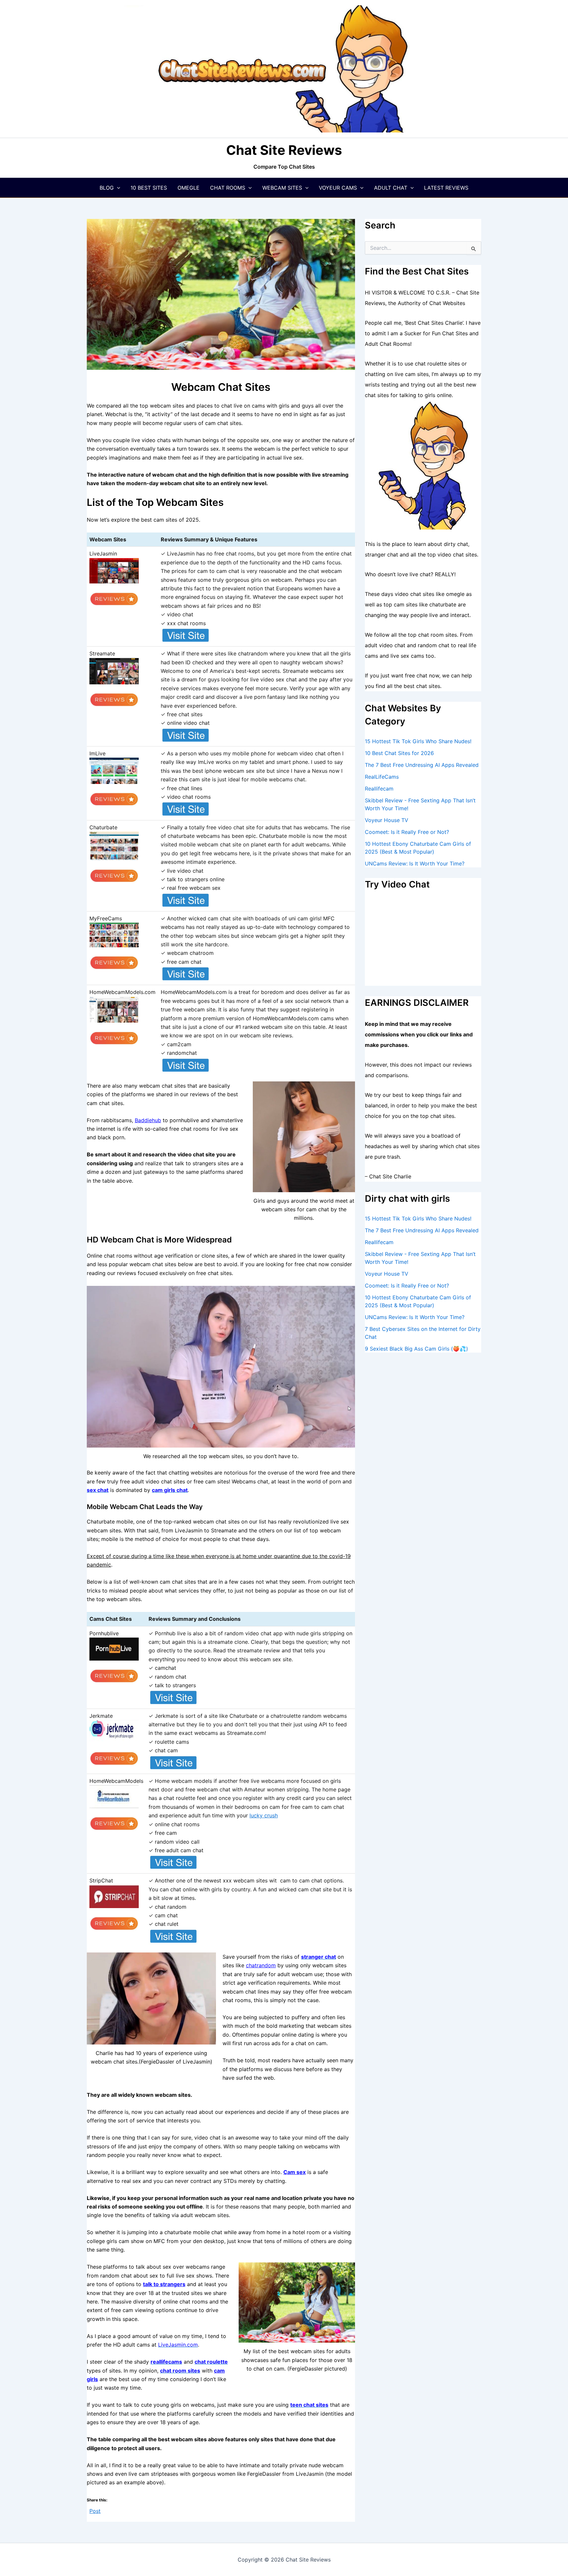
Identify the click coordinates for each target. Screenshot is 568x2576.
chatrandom (261, 1965)
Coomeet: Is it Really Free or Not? (407, 832)
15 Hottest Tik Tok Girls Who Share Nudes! (418, 741)
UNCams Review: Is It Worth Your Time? (415, 863)
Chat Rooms (228, 188)
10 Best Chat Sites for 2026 (399, 753)
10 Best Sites (149, 188)
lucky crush (264, 1815)
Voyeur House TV (387, 820)
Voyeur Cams (338, 188)
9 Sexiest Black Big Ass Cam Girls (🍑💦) (416, 1349)
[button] (117, 188)
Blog (107, 188)
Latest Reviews (446, 188)
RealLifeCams (382, 777)
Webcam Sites (282, 188)
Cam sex (295, 2172)
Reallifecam (379, 789)
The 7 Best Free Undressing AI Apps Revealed (422, 765)
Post (95, 2510)
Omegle (189, 188)
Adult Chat (391, 188)
